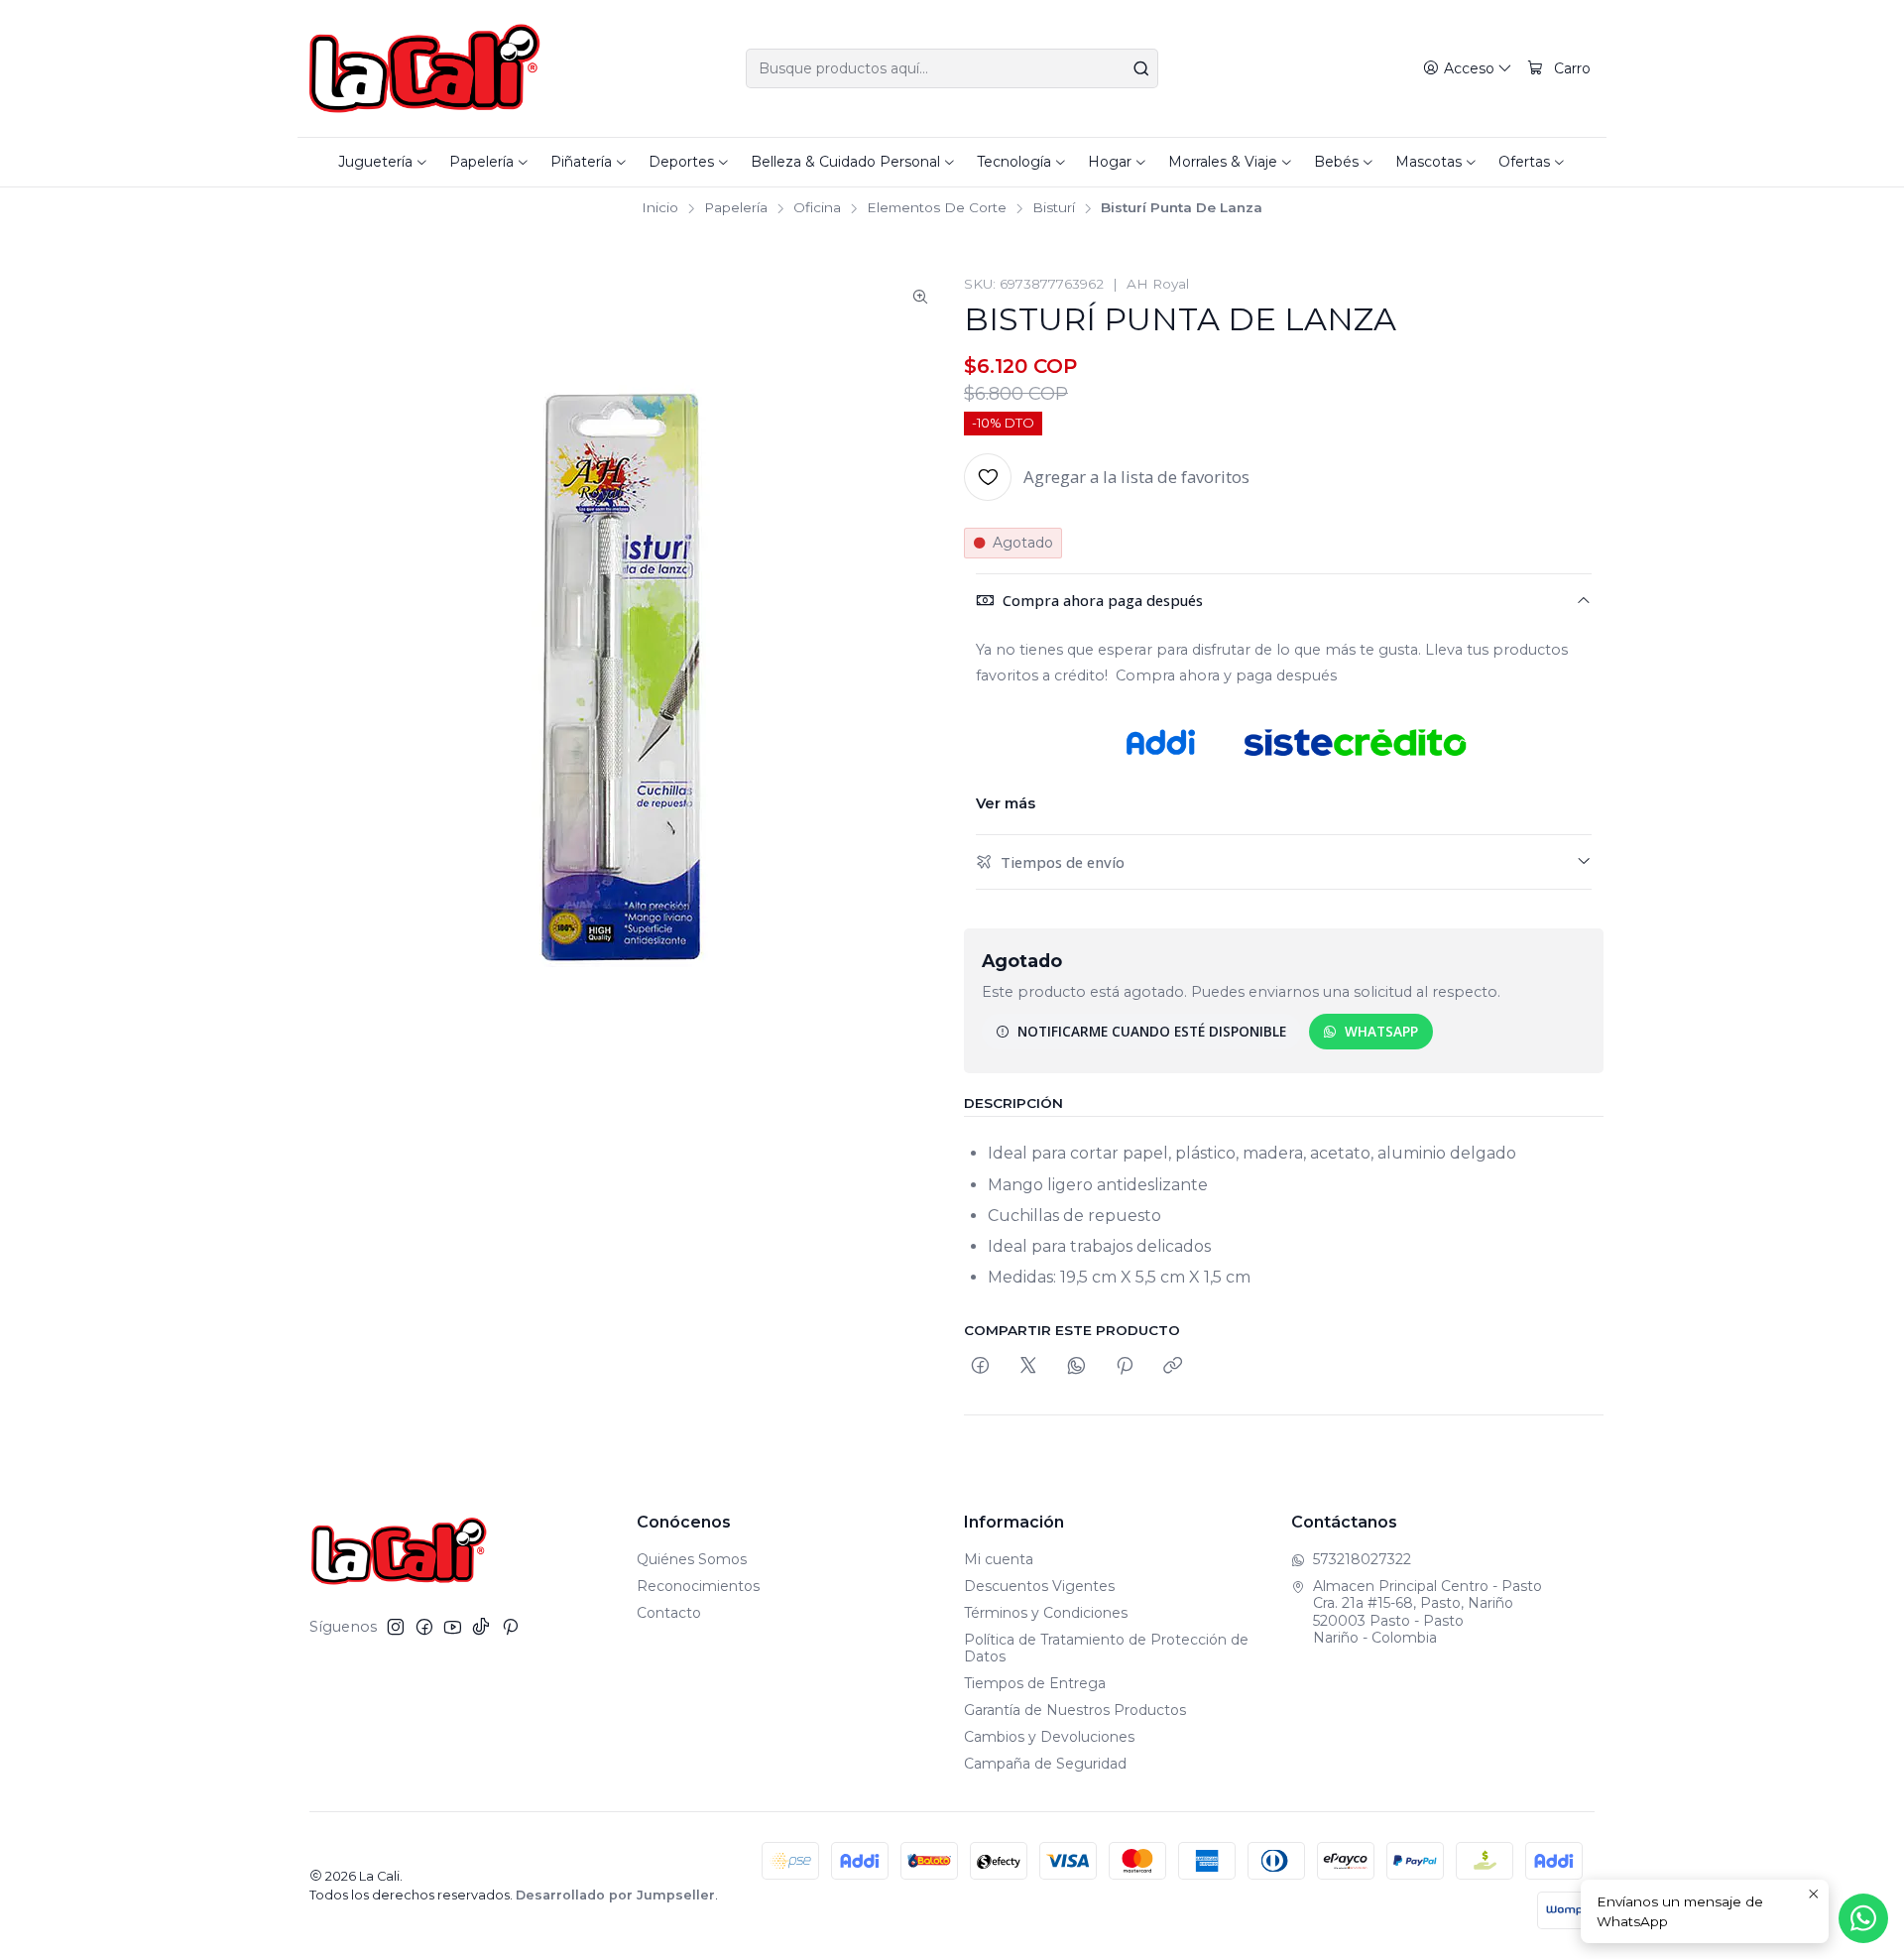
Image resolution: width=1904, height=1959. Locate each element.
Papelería (736, 208)
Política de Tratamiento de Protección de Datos (1106, 1649)
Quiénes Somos (692, 1559)
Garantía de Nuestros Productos (1075, 1710)
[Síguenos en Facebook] (424, 1627)
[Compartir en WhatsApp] (1076, 1366)
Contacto (669, 1613)
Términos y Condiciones (1046, 1613)
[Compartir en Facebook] (980, 1366)
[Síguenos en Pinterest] (510, 1627)
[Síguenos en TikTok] (481, 1627)
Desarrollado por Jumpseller (615, 1895)
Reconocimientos (698, 1586)
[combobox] (952, 68)
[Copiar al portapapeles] (1173, 1366)
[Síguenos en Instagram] (396, 1627)
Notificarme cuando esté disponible (1152, 1031)
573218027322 (1362, 1559)
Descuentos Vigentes (1039, 1586)
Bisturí (1054, 208)
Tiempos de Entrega (1035, 1683)
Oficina (817, 208)
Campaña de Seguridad (1045, 1764)
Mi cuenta (999, 1559)
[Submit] (1141, 68)
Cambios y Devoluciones (1049, 1737)
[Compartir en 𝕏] (1028, 1366)
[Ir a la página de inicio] (425, 68)
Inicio (660, 208)
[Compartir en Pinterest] (1125, 1366)
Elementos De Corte (937, 208)
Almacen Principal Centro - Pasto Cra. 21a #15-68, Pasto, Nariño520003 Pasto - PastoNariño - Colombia (1428, 1612)
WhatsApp (1381, 1031)
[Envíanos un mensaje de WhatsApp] (1863, 1918)
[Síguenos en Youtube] (453, 1627)
